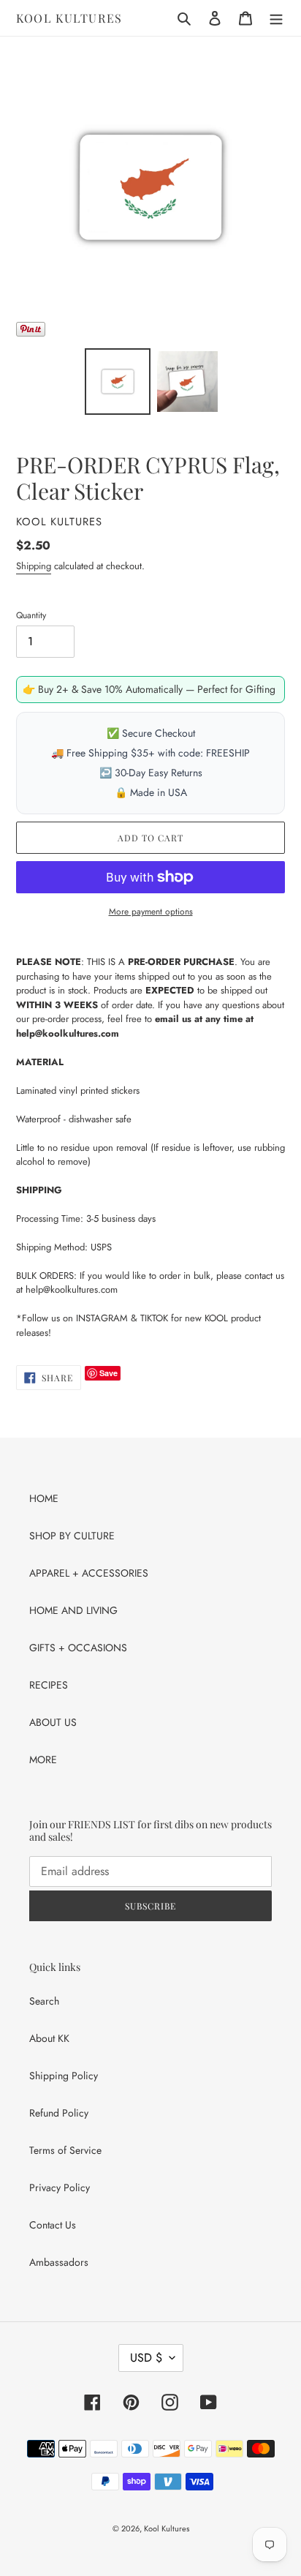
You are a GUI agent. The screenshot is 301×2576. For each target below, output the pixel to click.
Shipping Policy (64, 2076)
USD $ (146, 2358)
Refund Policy (59, 2113)
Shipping (34, 566)
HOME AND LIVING (73, 1610)
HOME (44, 1498)
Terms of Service (65, 2150)
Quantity (31, 615)
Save (108, 1373)
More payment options (151, 912)
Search (44, 2001)
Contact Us (53, 2225)
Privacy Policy (60, 2188)
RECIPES (49, 1685)
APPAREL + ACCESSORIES (89, 1573)
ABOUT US (53, 1722)
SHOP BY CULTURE (72, 1536)
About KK (49, 2038)
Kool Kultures (69, 18)
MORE (43, 1760)
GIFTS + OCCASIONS (78, 1648)
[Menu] (276, 18)
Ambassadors (59, 2262)
